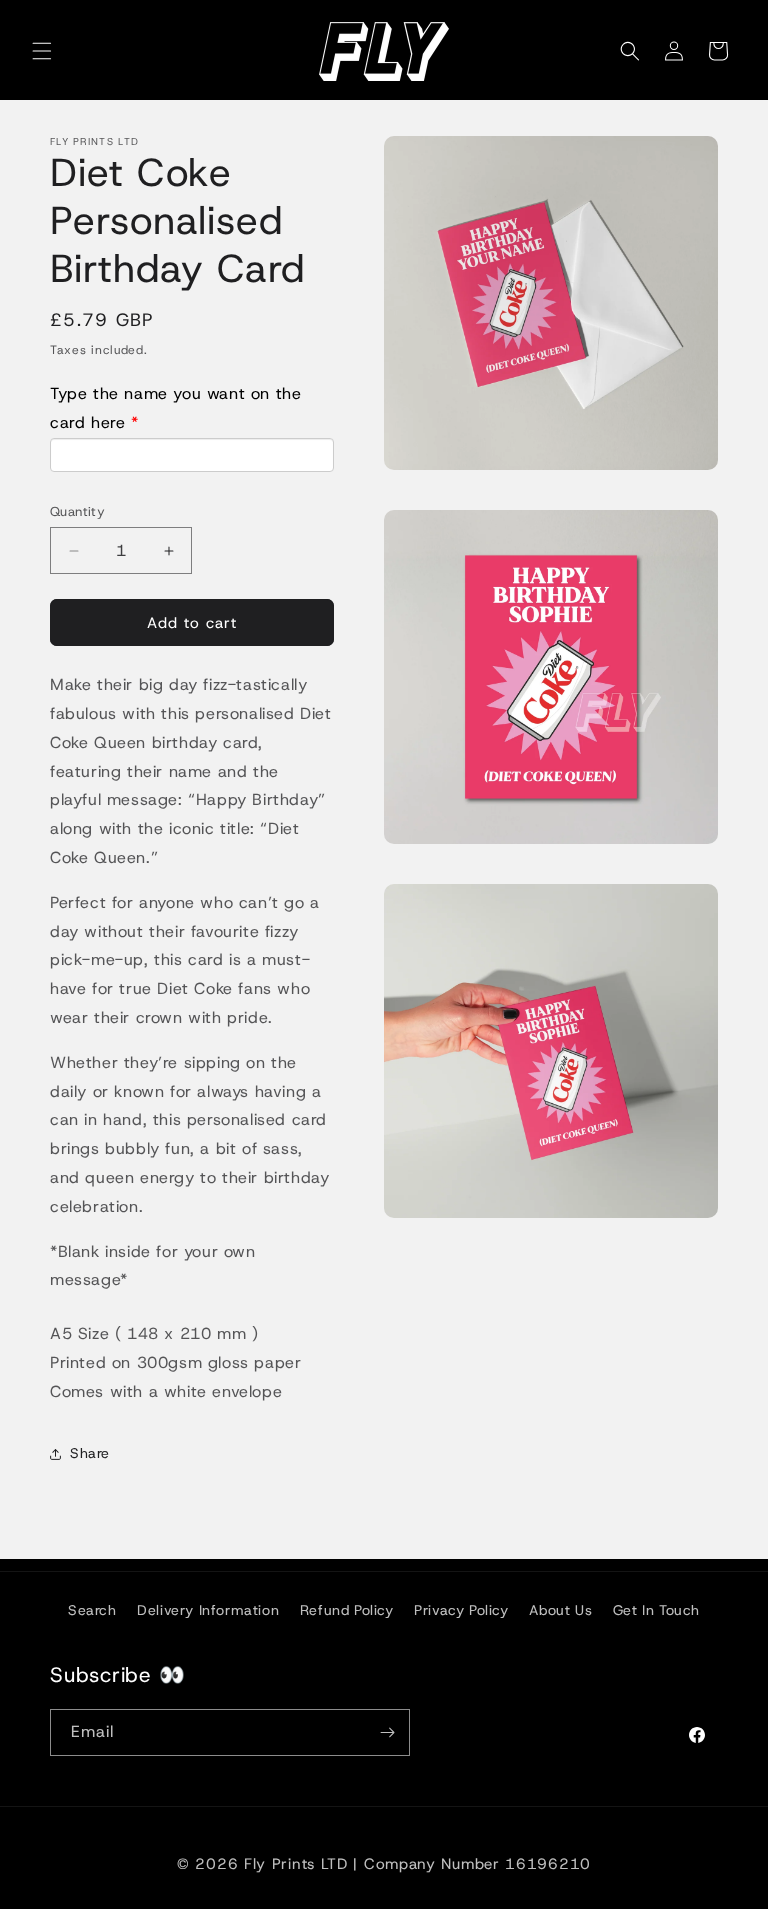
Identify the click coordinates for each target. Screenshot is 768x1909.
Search (92, 1610)
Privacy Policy (461, 1610)
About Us (560, 1610)
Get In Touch (656, 1610)
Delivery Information (208, 1610)
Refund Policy (347, 1610)
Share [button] (90, 1453)
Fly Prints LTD (296, 1864)
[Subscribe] (387, 1732)
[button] (42, 51)
